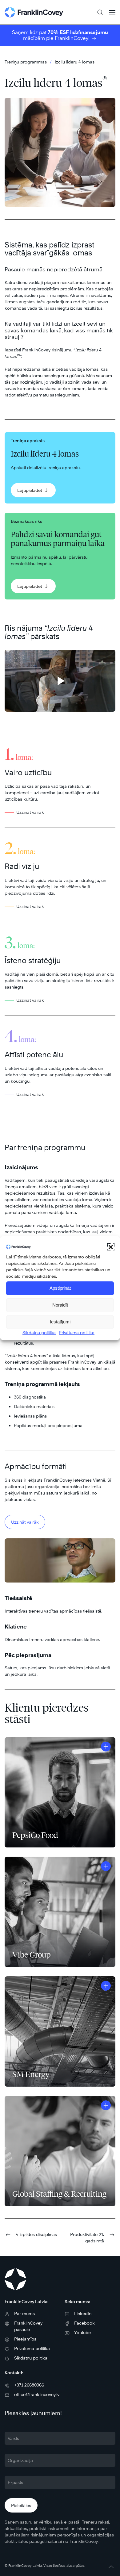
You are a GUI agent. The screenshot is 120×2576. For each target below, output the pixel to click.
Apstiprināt (60, 1288)
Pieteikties (21, 2505)
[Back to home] (34, 12)
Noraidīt (60, 1305)
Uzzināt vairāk (25, 1522)
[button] (111, 1247)
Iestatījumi (60, 1322)
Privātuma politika (77, 1332)
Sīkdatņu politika (39, 1332)
